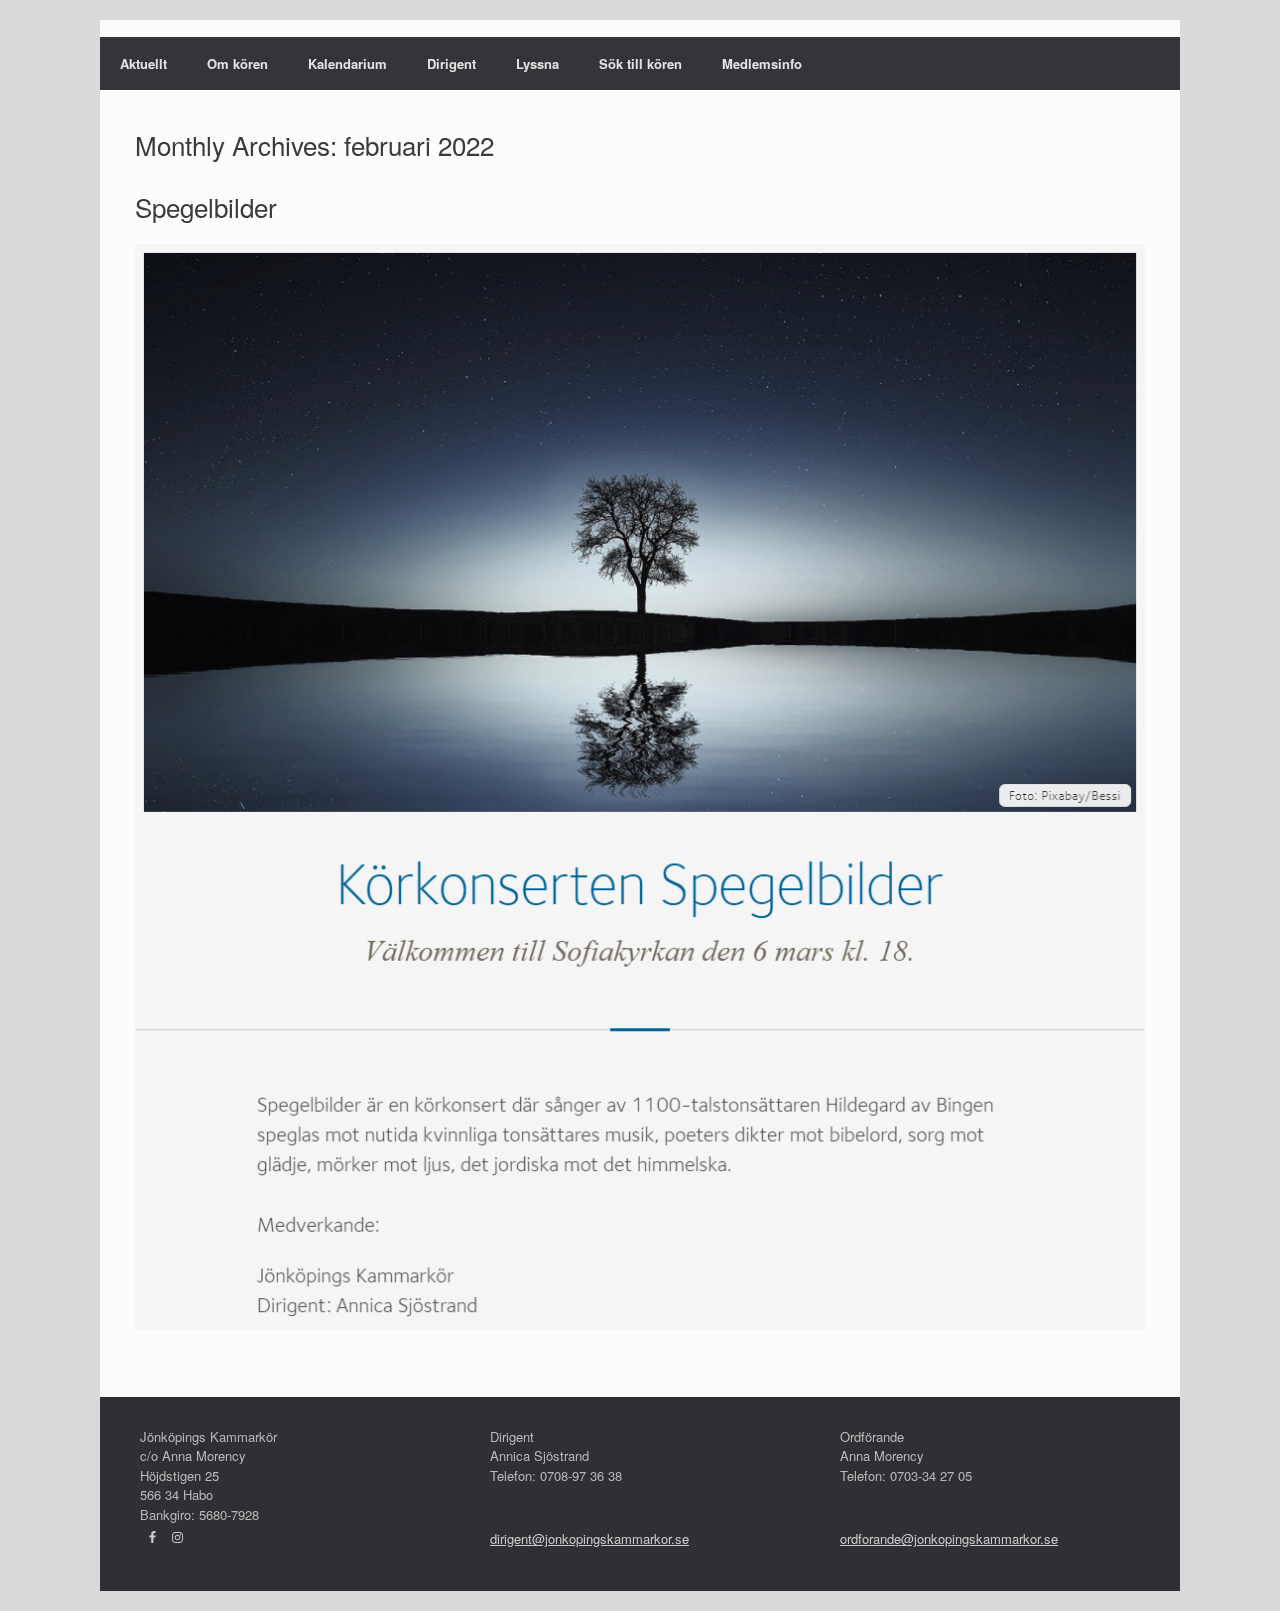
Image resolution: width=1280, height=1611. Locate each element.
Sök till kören (640, 63)
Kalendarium (347, 63)
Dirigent (451, 63)
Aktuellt (143, 63)
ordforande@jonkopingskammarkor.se (949, 1538)
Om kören (237, 63)
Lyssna (537, 63)
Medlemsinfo (762, 63)
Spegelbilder (206, 206)
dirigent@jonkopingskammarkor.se (589, 1538)
